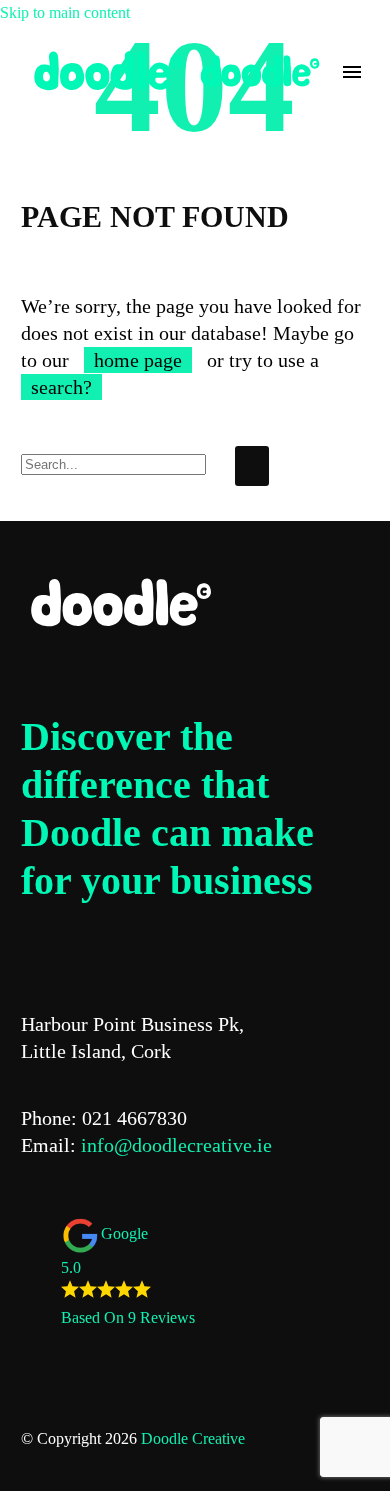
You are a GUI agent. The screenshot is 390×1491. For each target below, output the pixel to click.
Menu (352, 72)
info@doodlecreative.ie (176, 1145)
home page (138, 360)
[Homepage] (176, 70)
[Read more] (38, 112)
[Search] (252, 466)
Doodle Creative (193, 1438)
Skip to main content (65, 12)
